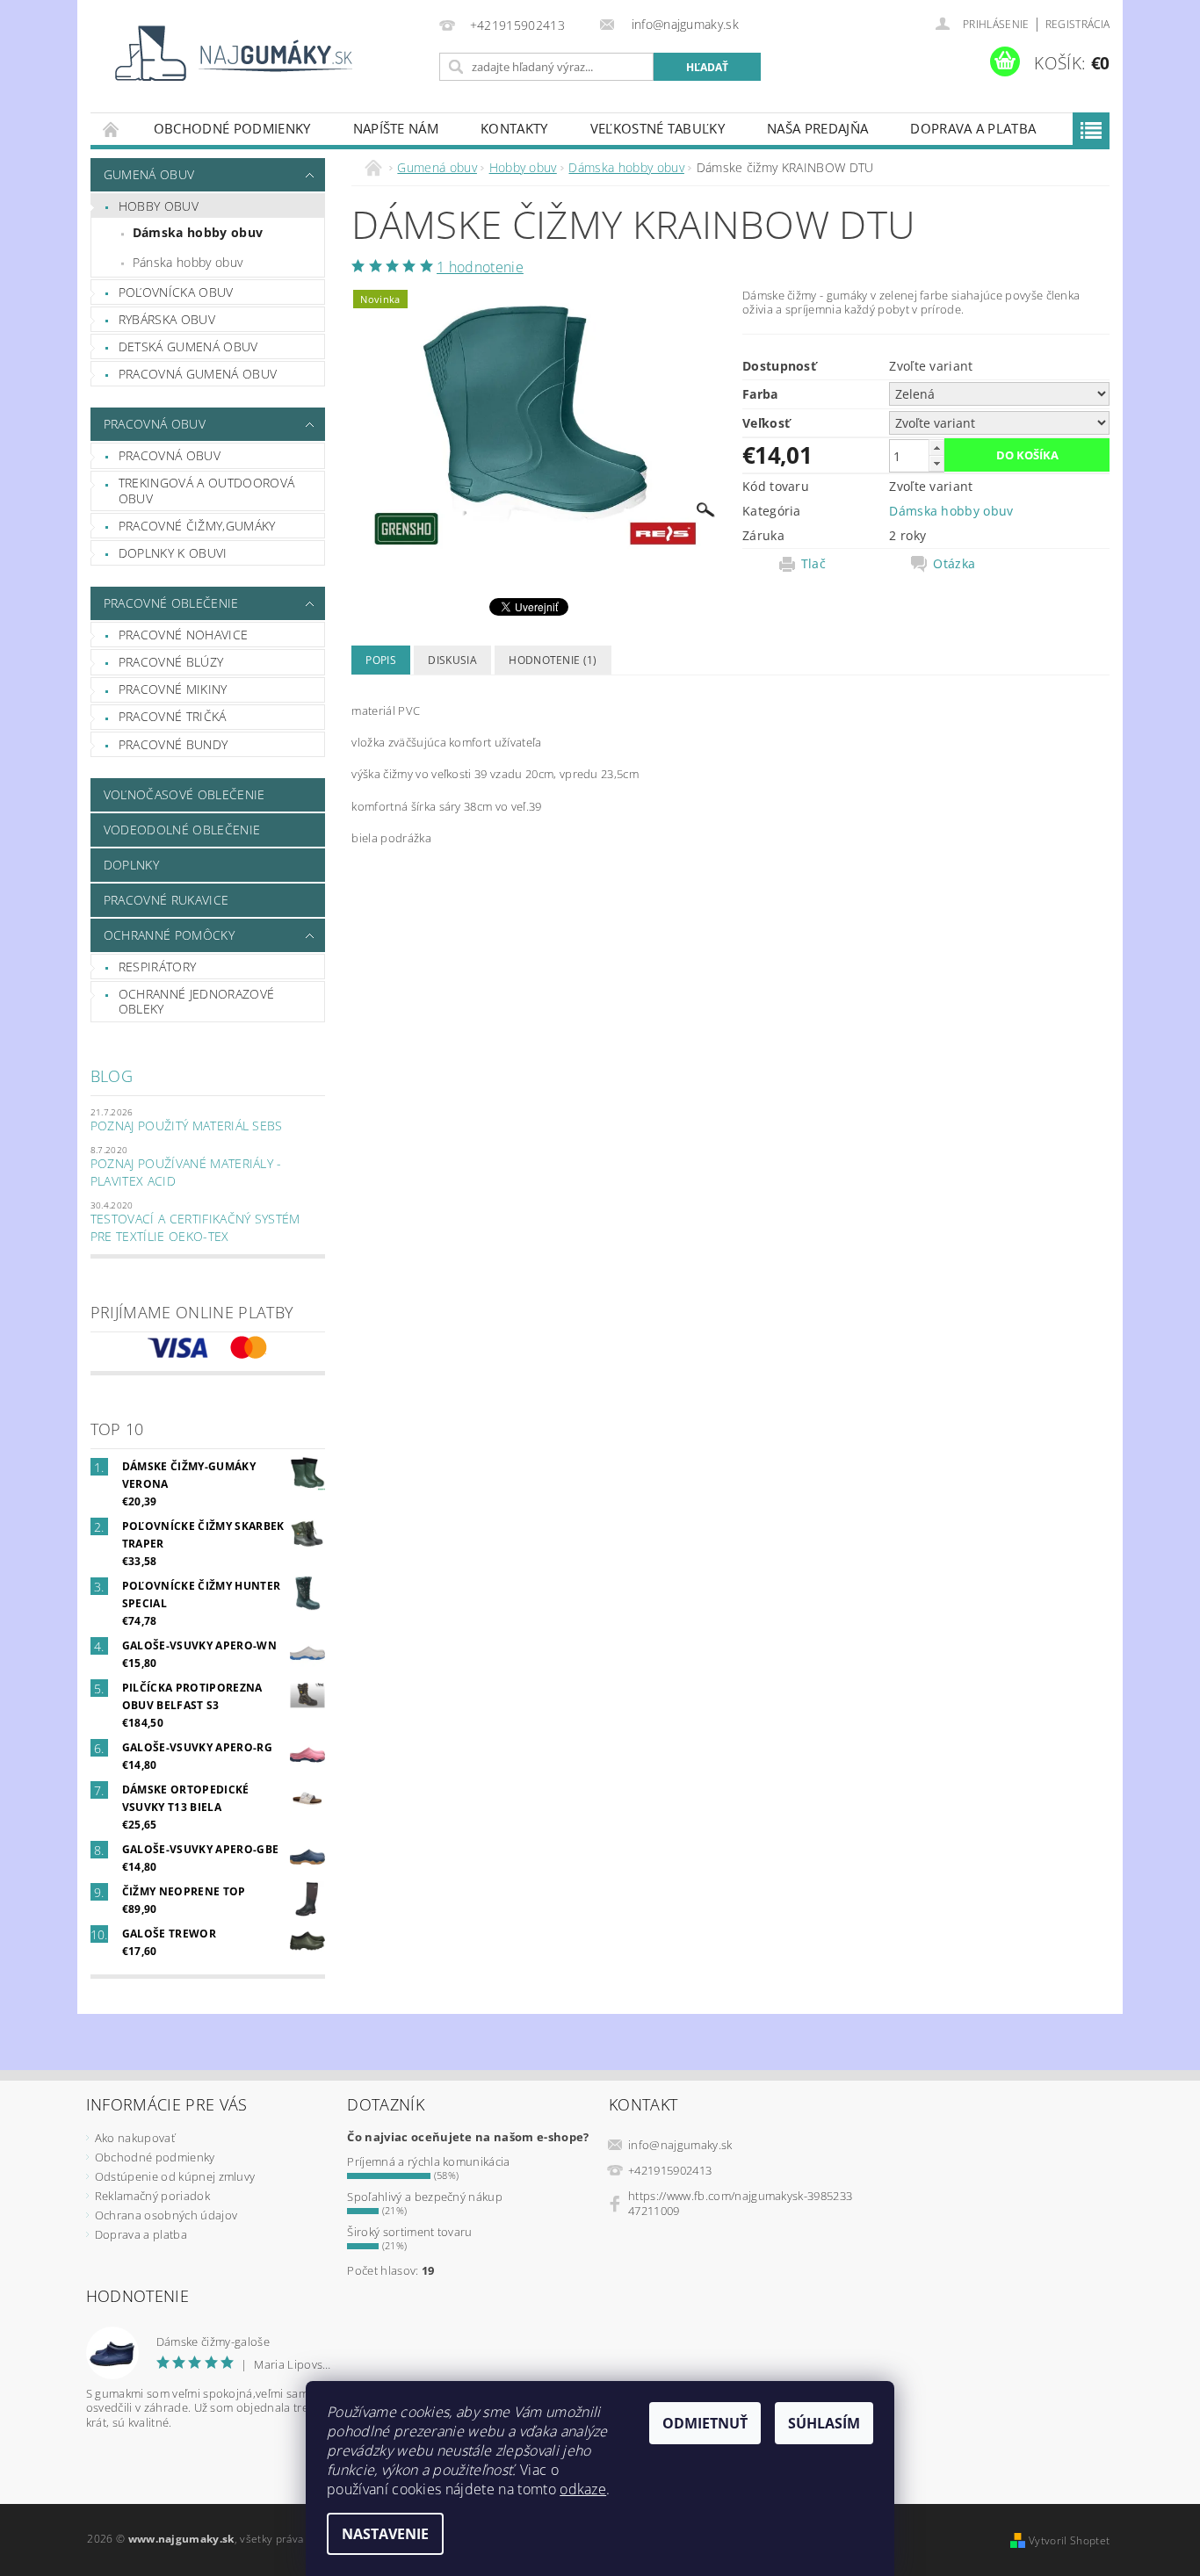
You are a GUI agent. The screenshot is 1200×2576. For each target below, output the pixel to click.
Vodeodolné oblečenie (182, 830)
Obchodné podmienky (232, 128)
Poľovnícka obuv (176, 292)
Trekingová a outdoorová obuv (206, 491)
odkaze (583, 2489)
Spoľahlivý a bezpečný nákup (425, 2197)
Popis (381, 660)
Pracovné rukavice (166, 900)
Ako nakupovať (135, 2138)
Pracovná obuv (155, 424)
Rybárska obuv (167, 319)
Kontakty (514, 128)
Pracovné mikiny (173, 689)
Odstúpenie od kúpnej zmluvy (175, 2176)
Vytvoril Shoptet (1069, 2540)
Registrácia (1078, 24)
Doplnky (131, 865)
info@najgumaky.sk (680, 2145)
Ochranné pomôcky (169, 935)
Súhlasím (824, 2423)
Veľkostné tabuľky (658, 128)
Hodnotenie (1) (553, 660)
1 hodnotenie (480, 267)
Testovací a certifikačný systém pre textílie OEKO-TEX (195, 1227)
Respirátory (158, 967)
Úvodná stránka (112, 129)
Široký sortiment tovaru (409, 2232)
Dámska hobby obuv (198, 232)
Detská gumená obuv (188, 346)
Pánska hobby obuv (188, 262)
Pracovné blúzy (171, 662)
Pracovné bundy (173, 744)
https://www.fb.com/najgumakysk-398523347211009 (740, 2203)
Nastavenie (385, 2534)
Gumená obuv (149, 174)
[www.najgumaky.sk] (231, 53)
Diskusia (452, 660)
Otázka (954, 564)
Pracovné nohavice (183, 635)
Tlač (813, 564)
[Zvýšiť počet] (936, 447)
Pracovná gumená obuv (198, 374)
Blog (112, 1076)
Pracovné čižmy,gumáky (197, 526)
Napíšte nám (396, 128)
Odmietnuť (705, 2423)
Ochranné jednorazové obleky (196, 1002)
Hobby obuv (159, 206)
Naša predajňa (817, 128)
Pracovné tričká (173, 716)
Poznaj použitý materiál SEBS (187, 1126)
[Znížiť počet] (936, 463)
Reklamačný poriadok (152, 2196)
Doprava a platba (973, 128)
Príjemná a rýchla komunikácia (428, 2161)
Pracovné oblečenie (171, 603)
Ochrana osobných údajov (166, 2215)
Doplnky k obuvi (173, 553)
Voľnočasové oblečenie (184, 794)
